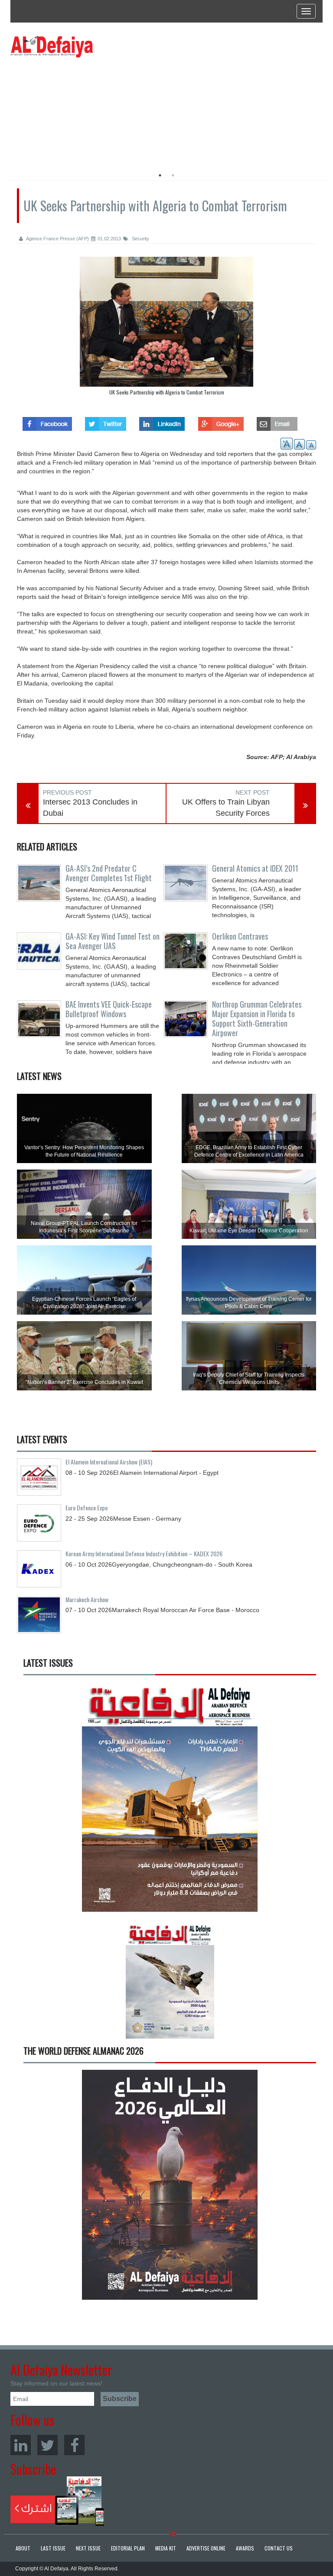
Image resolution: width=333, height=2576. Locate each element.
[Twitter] (47, 2445)
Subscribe (57, 2501)
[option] (90, 110)
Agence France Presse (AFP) (57, 239)
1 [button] (160, 175)
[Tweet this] (106, 421)
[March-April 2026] (170, 1800)
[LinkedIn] (21, 2445)
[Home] (52, 46)
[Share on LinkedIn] (162, 421)
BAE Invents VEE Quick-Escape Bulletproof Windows (109, 1009)
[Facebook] (74, 2445)
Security (140, 239)
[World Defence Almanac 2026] (170, 2185)
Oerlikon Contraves (240, 936)
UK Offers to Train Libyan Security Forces (226, 808)
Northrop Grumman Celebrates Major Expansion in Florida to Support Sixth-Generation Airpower (257, 1018)
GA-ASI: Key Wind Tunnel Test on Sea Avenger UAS (113, 941)
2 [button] (173, 175)
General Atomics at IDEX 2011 (255, 868)
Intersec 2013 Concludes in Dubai (90, 808)
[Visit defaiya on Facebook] (47, 421)
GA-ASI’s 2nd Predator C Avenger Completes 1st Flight (109, 873)
